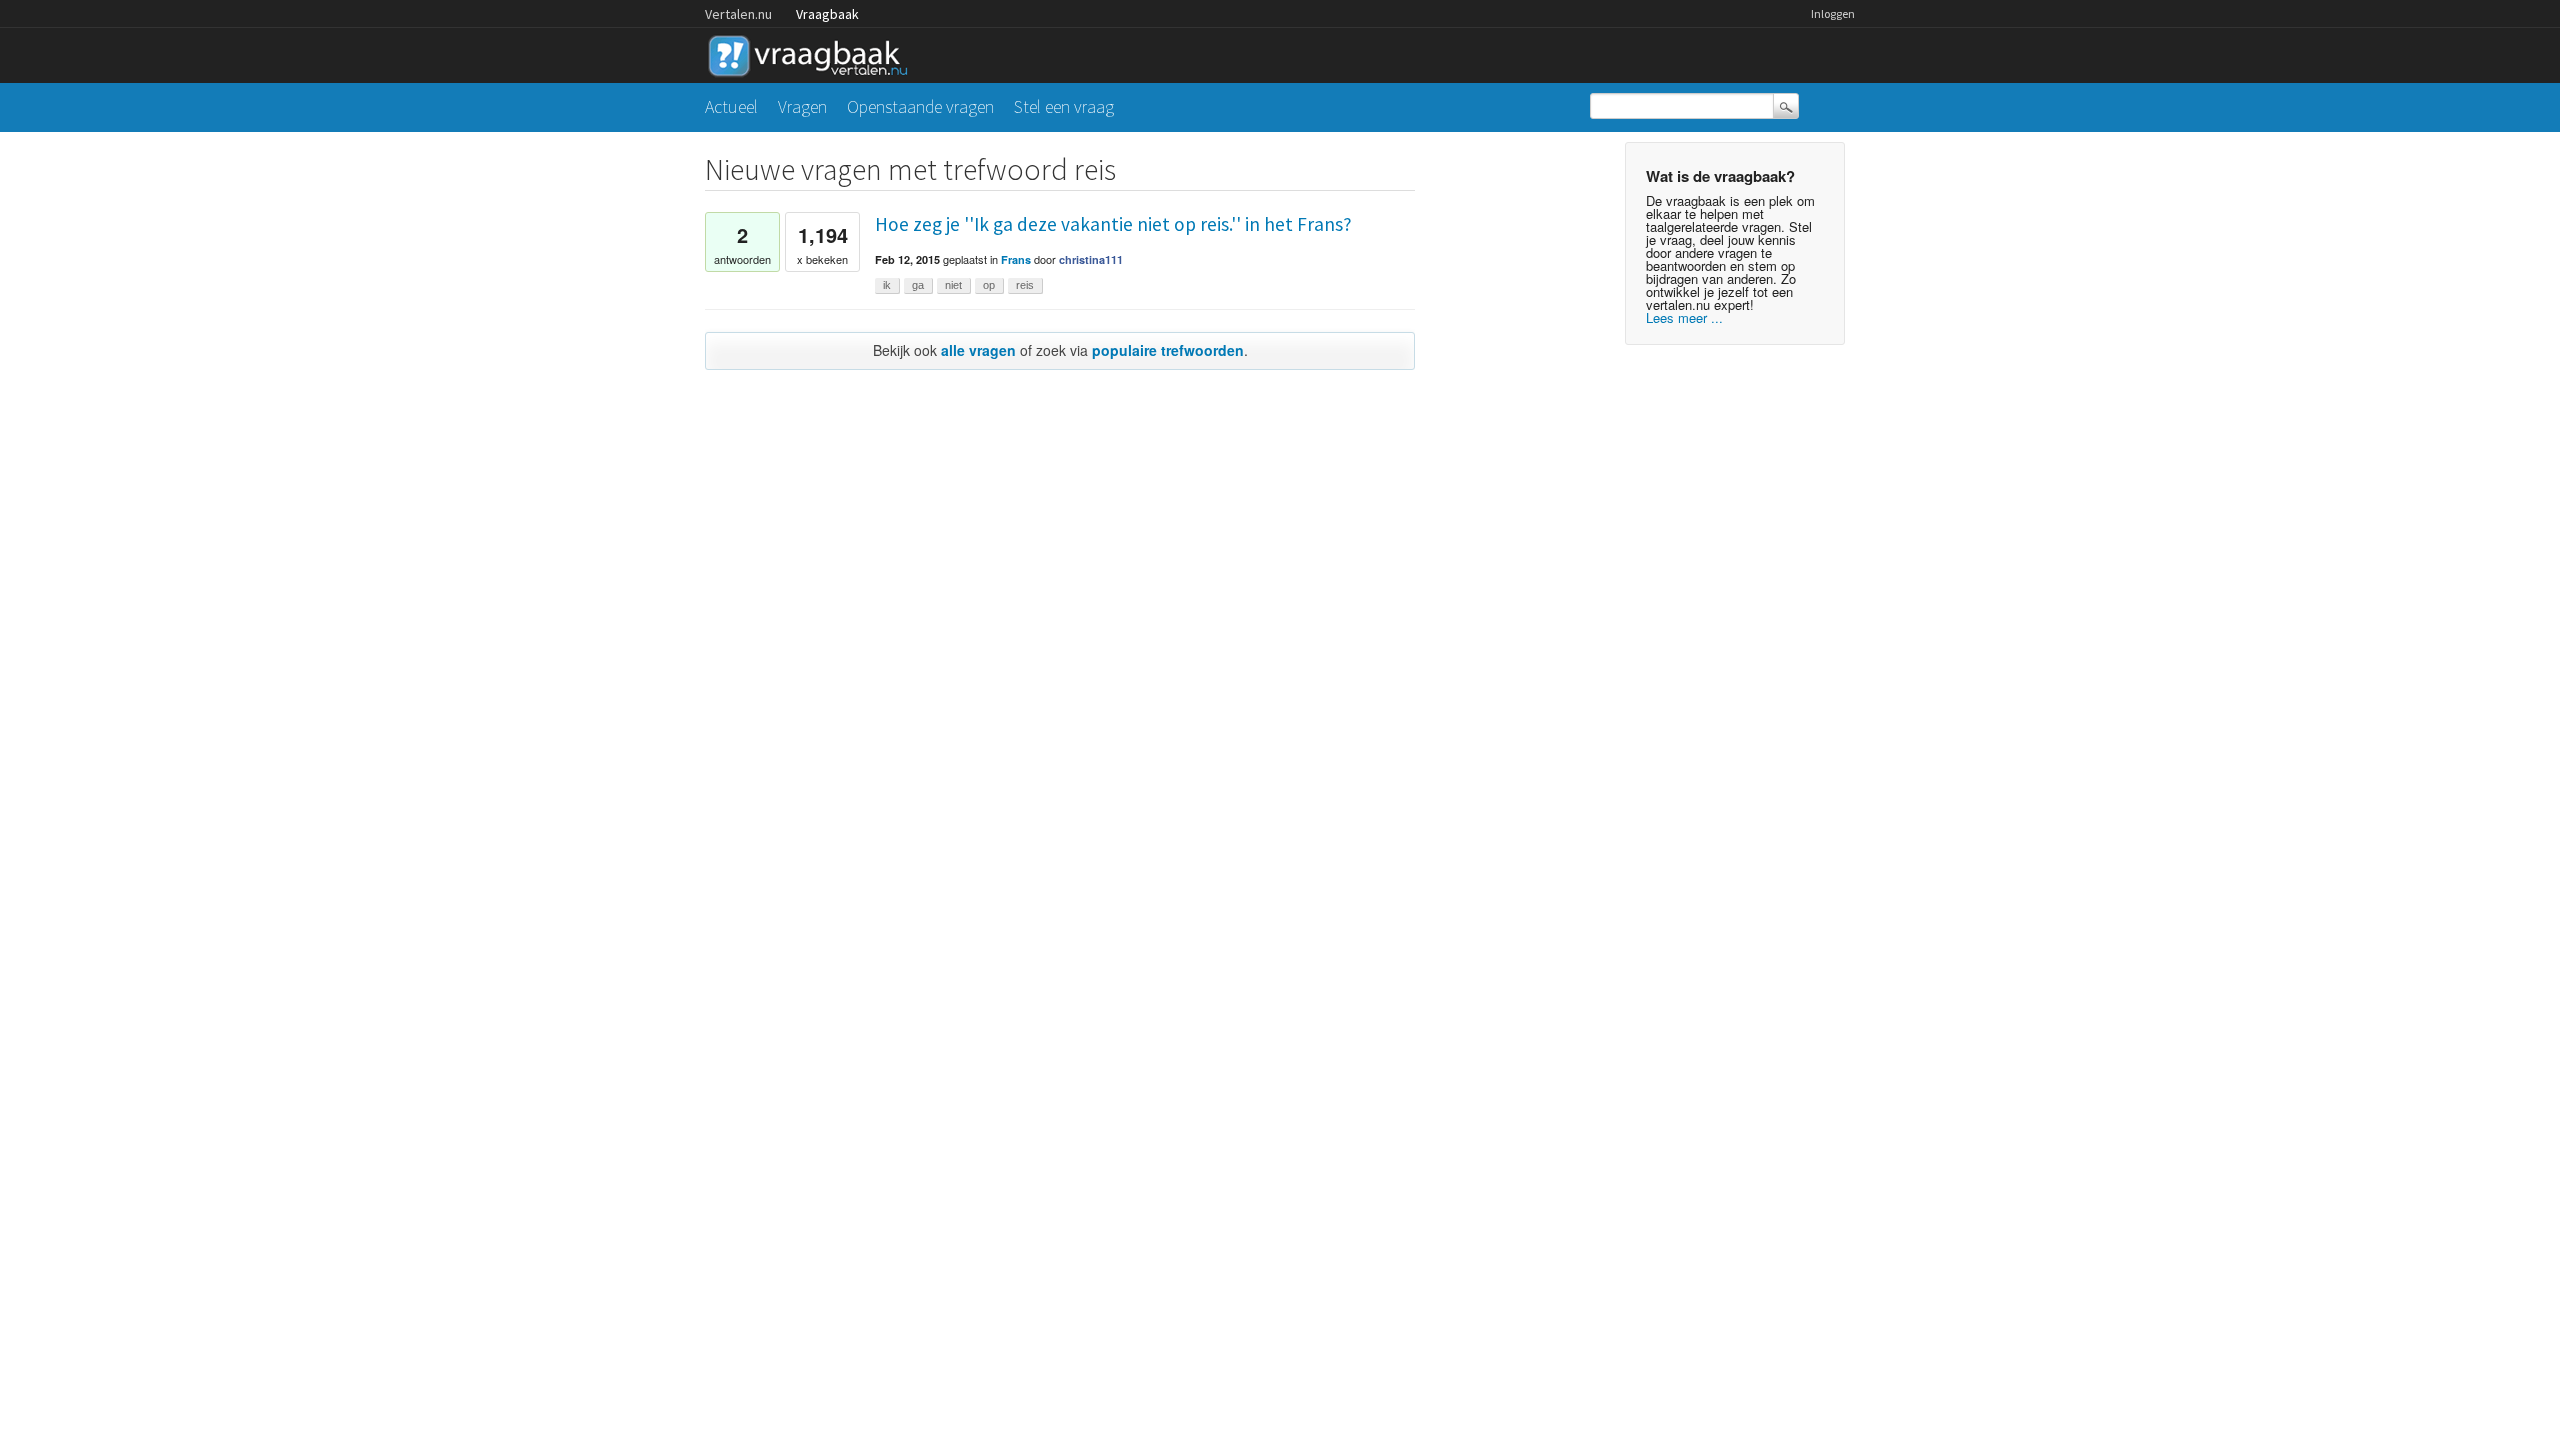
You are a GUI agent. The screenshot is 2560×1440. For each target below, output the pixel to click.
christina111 (1091, 259)
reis (1025, 285)
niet (953, 285)
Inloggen (1833, 13)
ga (918, 285)
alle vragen (978, 350)
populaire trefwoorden (1168, 350)
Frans (1016, 259)
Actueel (731, 106)
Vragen (802, 106)
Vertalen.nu (738, 14)
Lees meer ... (1684, 317)
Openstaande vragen (920, 106)
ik (887, 285)
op (989, 285)
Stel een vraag (1064, 106)
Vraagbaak (827, 14)
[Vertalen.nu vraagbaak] (813, 52)
